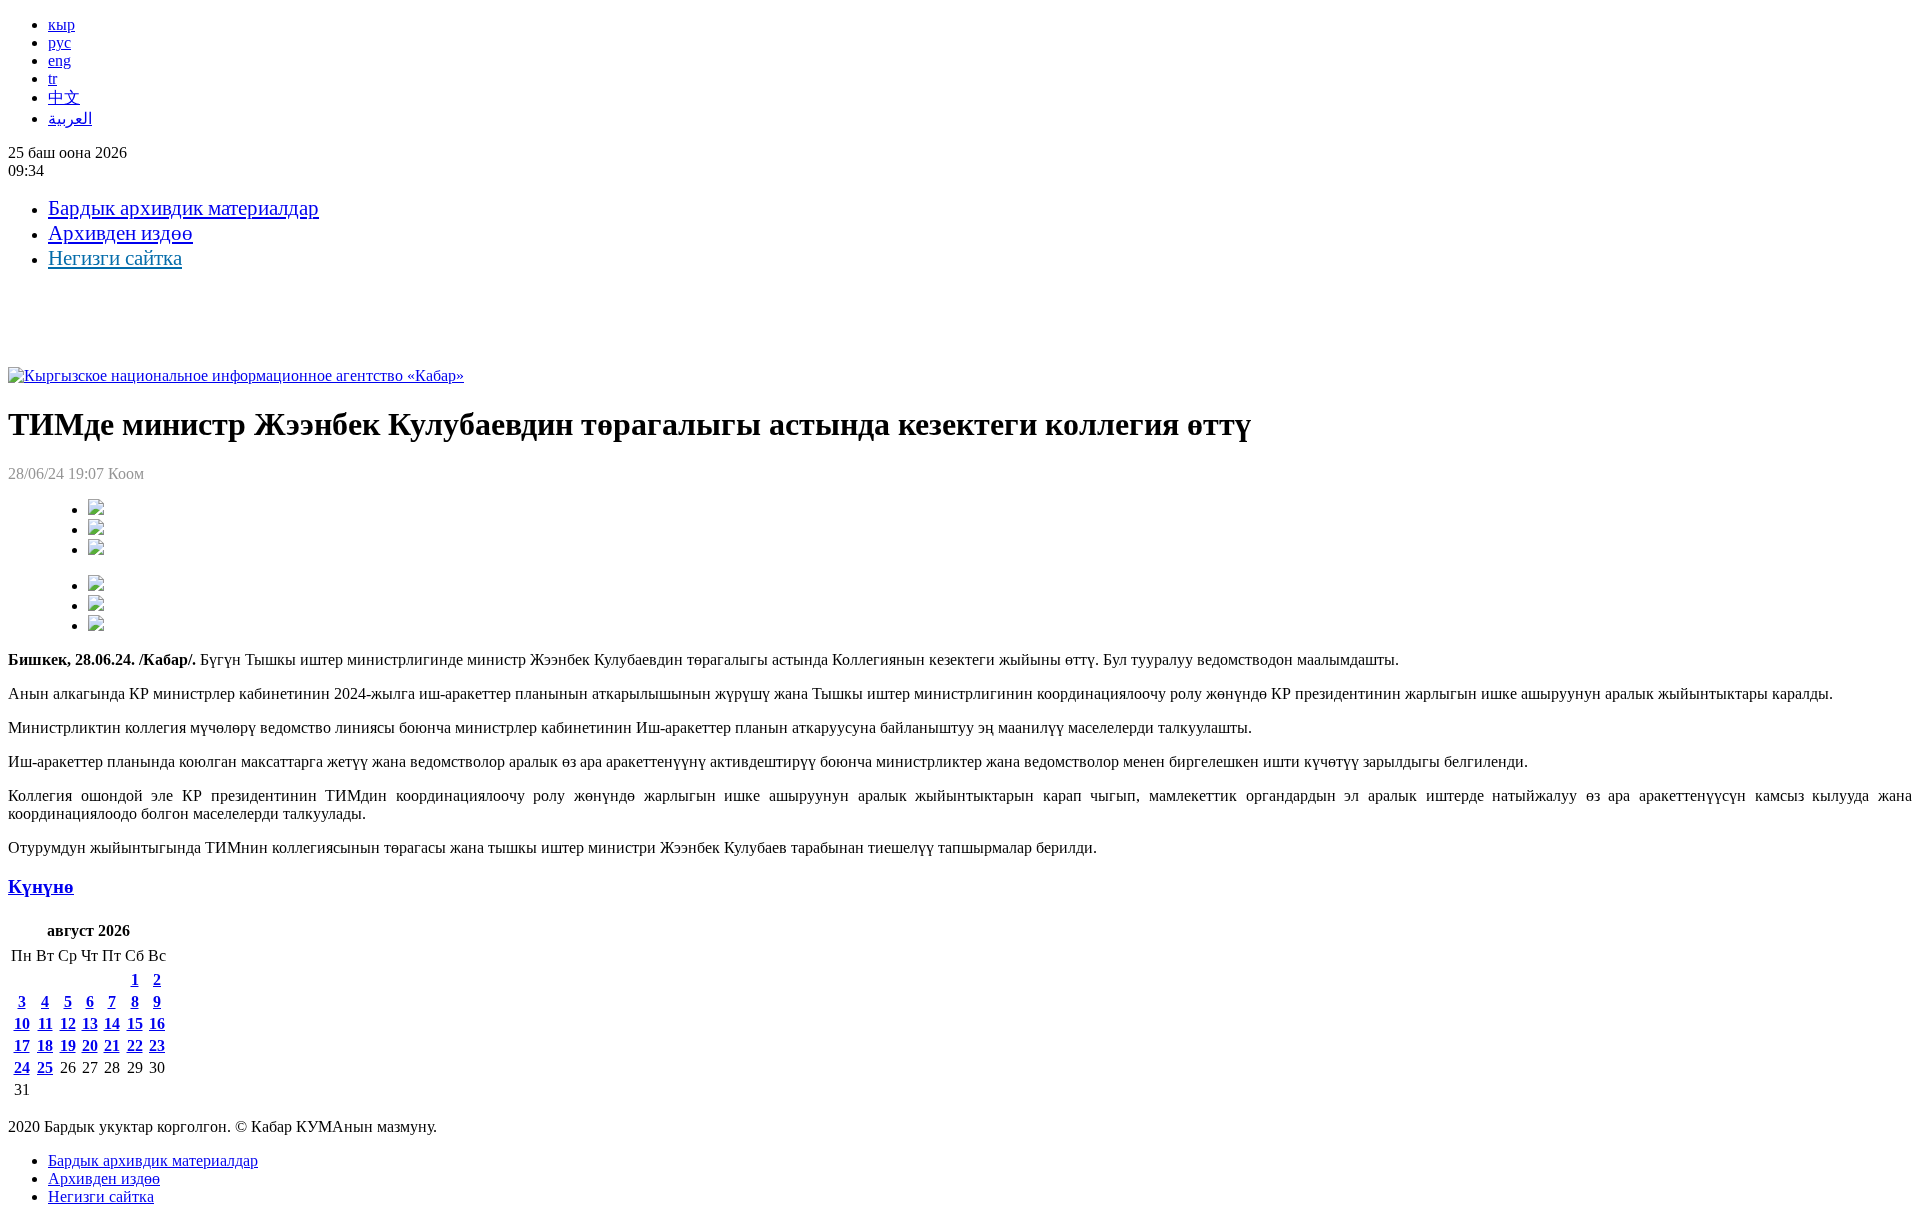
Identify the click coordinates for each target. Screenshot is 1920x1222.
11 (45, 1023)
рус (59, 42)
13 (90, 1023)
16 (157, 1023)
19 (68, 1045)
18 (45, 1045)
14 (112, 1023)
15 (135, 1023)
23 (157, 1045)
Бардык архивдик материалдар (183, 208)
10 (22, 1023)
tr (52, 78)
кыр (61, 24)
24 (22, 1067)
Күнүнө (41, 886)
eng (59, 60)
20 (90, 1045)
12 (68, 1023)
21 (112, 1045)
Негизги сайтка (115, 258)
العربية (70, 118)
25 (45, 1067)
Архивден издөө (120, 233)
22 (135, 1045)
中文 (64, 97)
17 (22, 1045)
